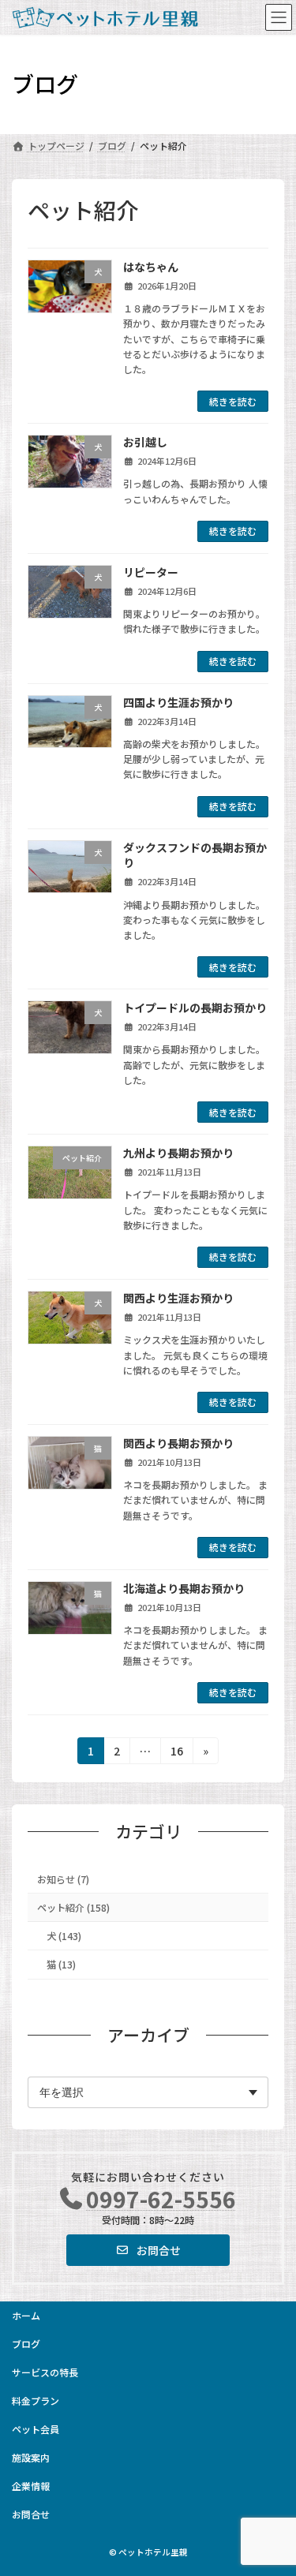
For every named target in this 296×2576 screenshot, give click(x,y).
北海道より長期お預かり (184, 1588)
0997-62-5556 (161, 2199)
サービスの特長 (45, 2372)
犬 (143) (64, 1936)
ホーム (26, 2315)
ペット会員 (36, 2429)
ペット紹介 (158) (73, 1908)
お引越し (145, 442)
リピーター (151, 572)
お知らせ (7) (63, 1879)
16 (176, 1753)
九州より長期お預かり (178, 1153)
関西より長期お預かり (178, 1443)
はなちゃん (151, 267)
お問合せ (31, 2514)
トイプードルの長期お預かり (195, 1008)
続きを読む (233, 401)
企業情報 (31, 2486)
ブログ (26, 2344)
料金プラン (36, 2400)
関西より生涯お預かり (178, 1298)
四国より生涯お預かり (178, 702)
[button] (148, 2250)
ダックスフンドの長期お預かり (195, 855)
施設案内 (31, 2457)
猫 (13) (61, 1965)
